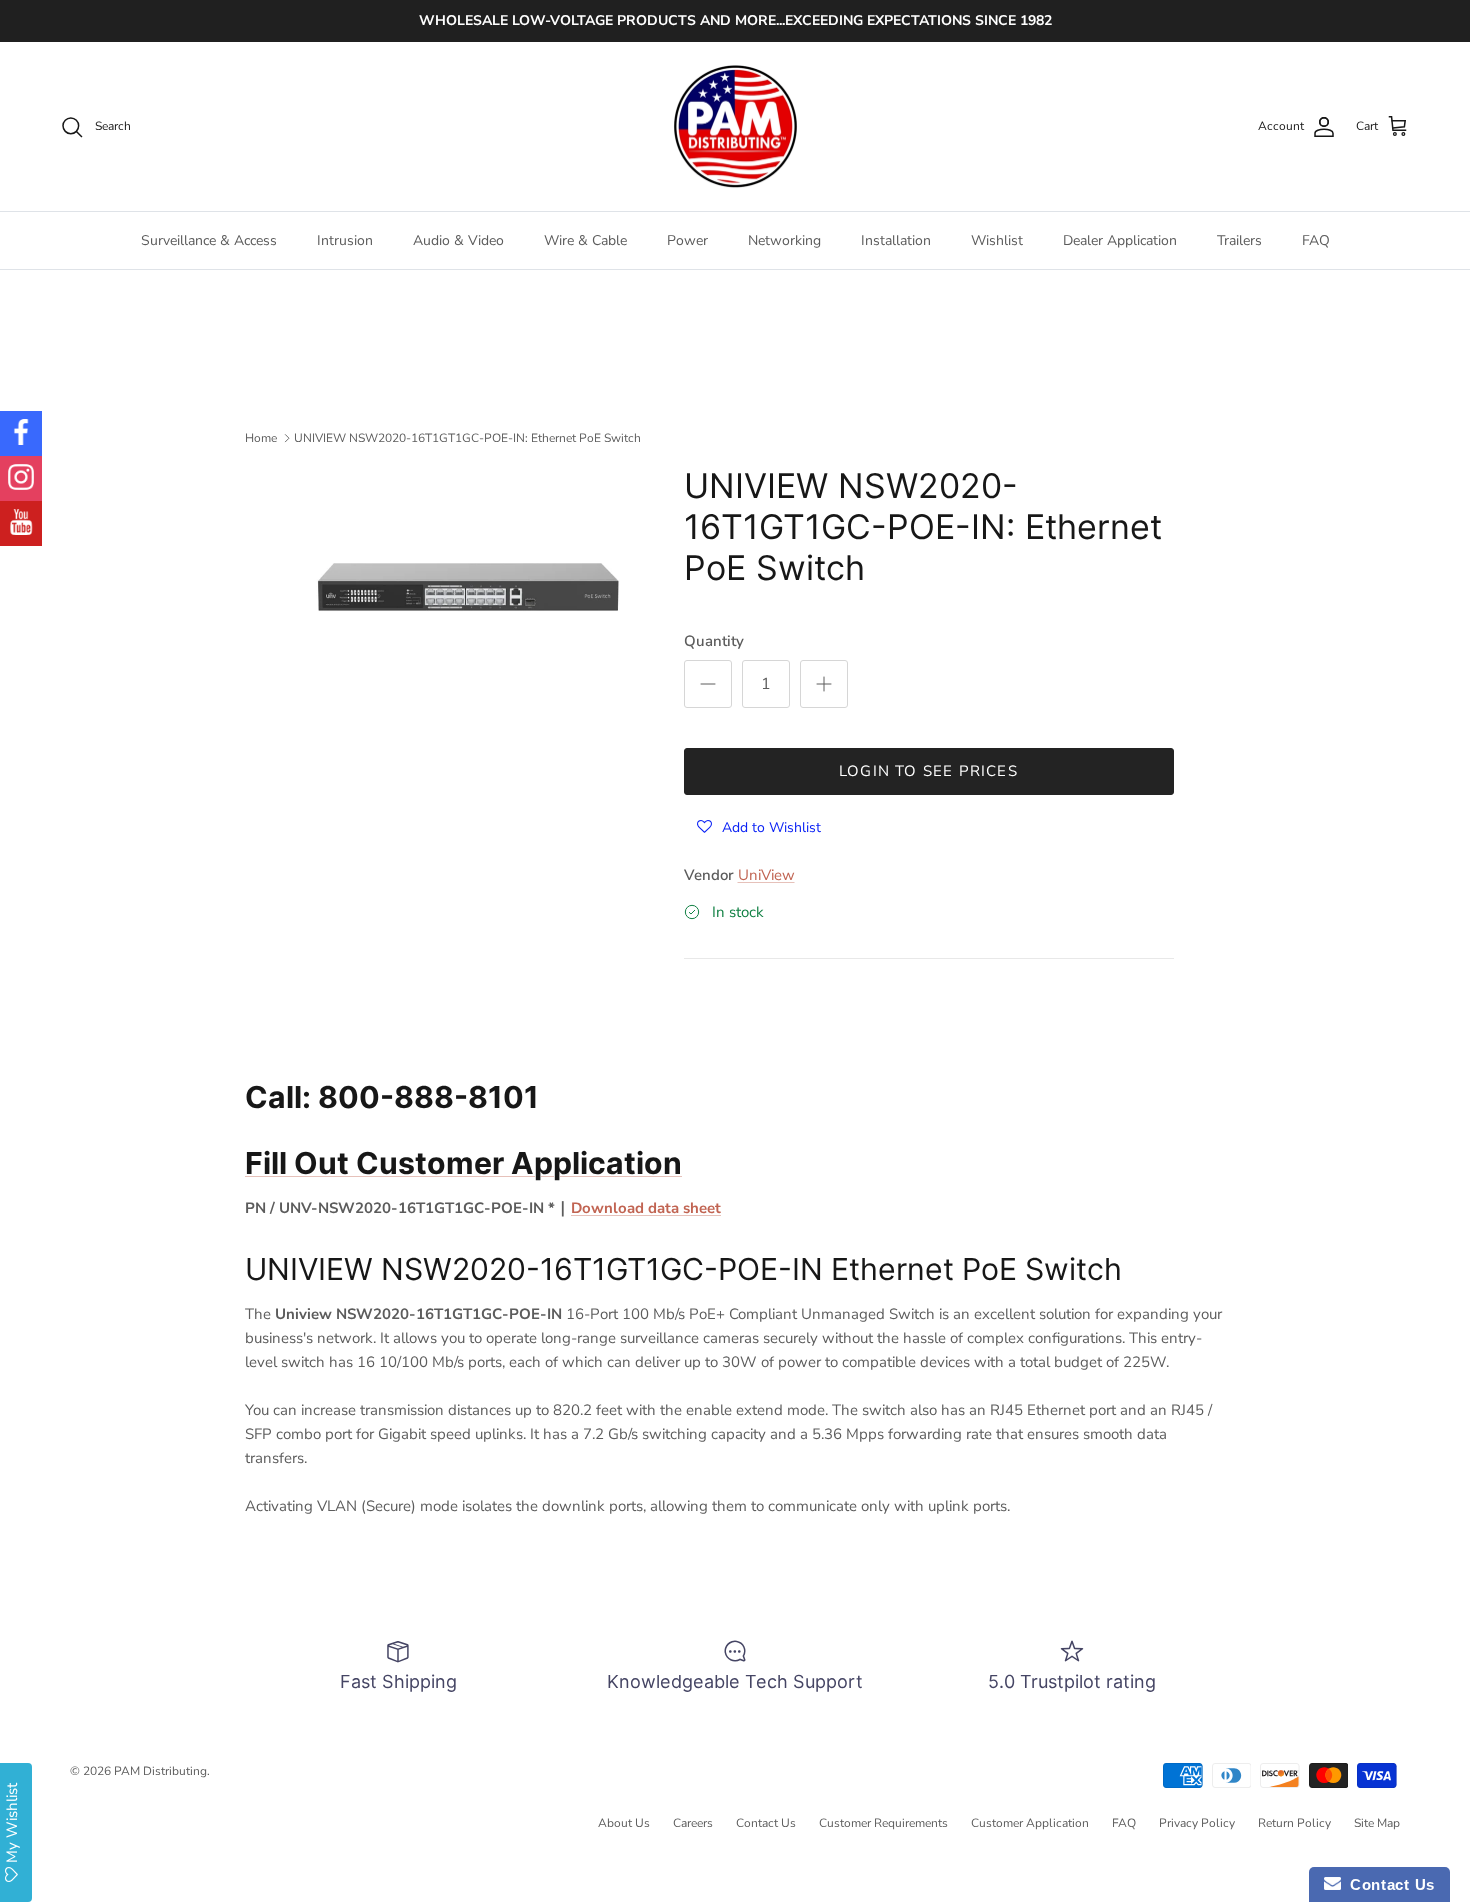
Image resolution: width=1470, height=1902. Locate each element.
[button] (759, 826)
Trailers (1239, 240)
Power (687, 240)
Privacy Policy (1197, 1823)
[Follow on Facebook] (21, 433)
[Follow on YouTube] (21, 523)
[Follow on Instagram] (21, 478)
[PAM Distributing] (735, 127)
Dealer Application (1120, 240)
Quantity (714, 641)
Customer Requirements (883, 1823)
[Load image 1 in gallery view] (468, 583)
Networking (784, 240)
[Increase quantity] (824, 684)
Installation (896, 240)
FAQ (1316, 240)
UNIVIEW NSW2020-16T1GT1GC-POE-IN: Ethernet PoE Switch (467, 438)
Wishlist (997, 240)
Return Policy (1294, 1823)
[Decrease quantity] (708, 684)
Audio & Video (458, 240)
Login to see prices (928, 771)
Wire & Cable (585, 240)
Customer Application (1030, 1823)
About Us (624, 1823)
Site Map (1377, 1823)
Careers (693, 1823)
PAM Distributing (160, 1771)
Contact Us (766, 1823)
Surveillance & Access (209, 240)
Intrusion (345, 240)
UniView (766, 875)
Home (261, 438)
